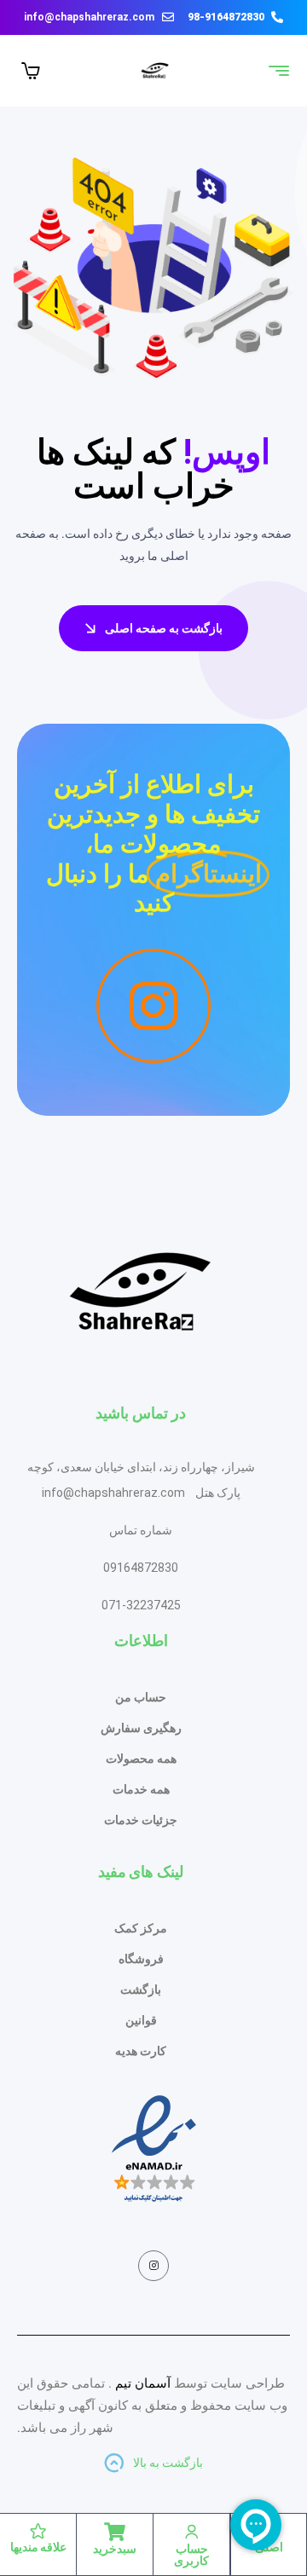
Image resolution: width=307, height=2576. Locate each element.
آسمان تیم (143, 2383)
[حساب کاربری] (192, 2532)
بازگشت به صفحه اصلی (164, 628)
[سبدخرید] (115, 2532)
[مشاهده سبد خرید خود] (31, 71)
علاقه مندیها (38, 2547)
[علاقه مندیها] (38, 2531)
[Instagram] (153, 2266)
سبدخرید (115, 2549)
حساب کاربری (191, 2555)
